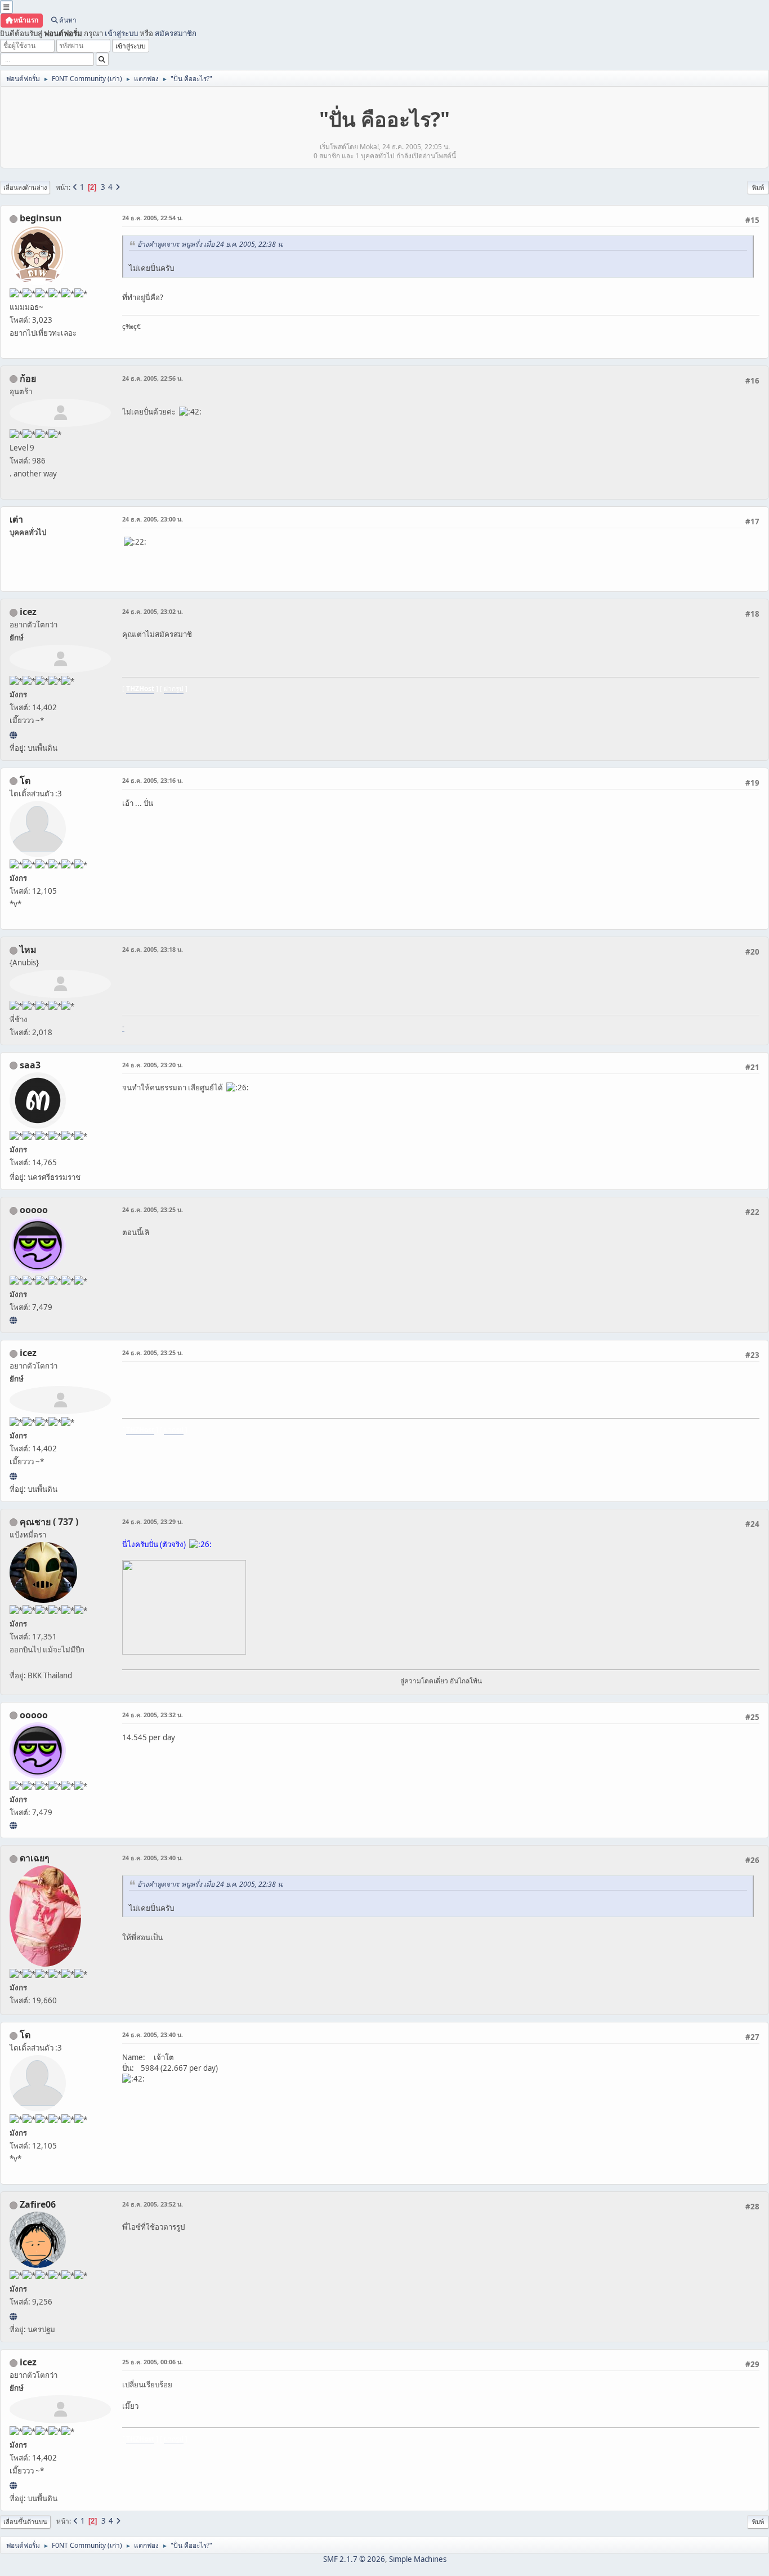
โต (25, 781)
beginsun (41, 218)
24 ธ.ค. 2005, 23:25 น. (153, 1209)
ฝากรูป (174, 688)
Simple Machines (418, 2559)
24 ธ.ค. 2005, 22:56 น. (153, 378)
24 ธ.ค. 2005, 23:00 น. (153, 519)
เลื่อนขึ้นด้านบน (25, 2522)
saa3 (30, 1065)
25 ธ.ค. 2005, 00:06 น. (153, 2362)
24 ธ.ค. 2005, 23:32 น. (153, 1715)
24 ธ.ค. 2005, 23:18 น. (153, 949)
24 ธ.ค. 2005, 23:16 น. (153, 780)
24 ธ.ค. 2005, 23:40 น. (153, 1858)
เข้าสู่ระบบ (121, 33)
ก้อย (28, 378)
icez (28, 612)
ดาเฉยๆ (35, 1858)
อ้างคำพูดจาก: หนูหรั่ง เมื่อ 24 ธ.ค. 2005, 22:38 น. (211, 244)
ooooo (34, 1210)
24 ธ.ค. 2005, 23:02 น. (153, 611)
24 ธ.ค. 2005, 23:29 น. (153, 1521)
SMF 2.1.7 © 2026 (354, 2559)
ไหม (28, 950)
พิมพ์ (758, 187)
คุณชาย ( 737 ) (49, 1522)
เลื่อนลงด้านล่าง (25, 187)
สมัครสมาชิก (176, 33)
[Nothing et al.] (13, 2316)
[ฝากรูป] (13, 735)
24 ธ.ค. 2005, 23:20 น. (153, 1065)
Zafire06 (38, 2204)
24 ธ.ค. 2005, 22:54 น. (153, 218)
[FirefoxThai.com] (13, 1320)
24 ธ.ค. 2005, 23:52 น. (153, 2204)
